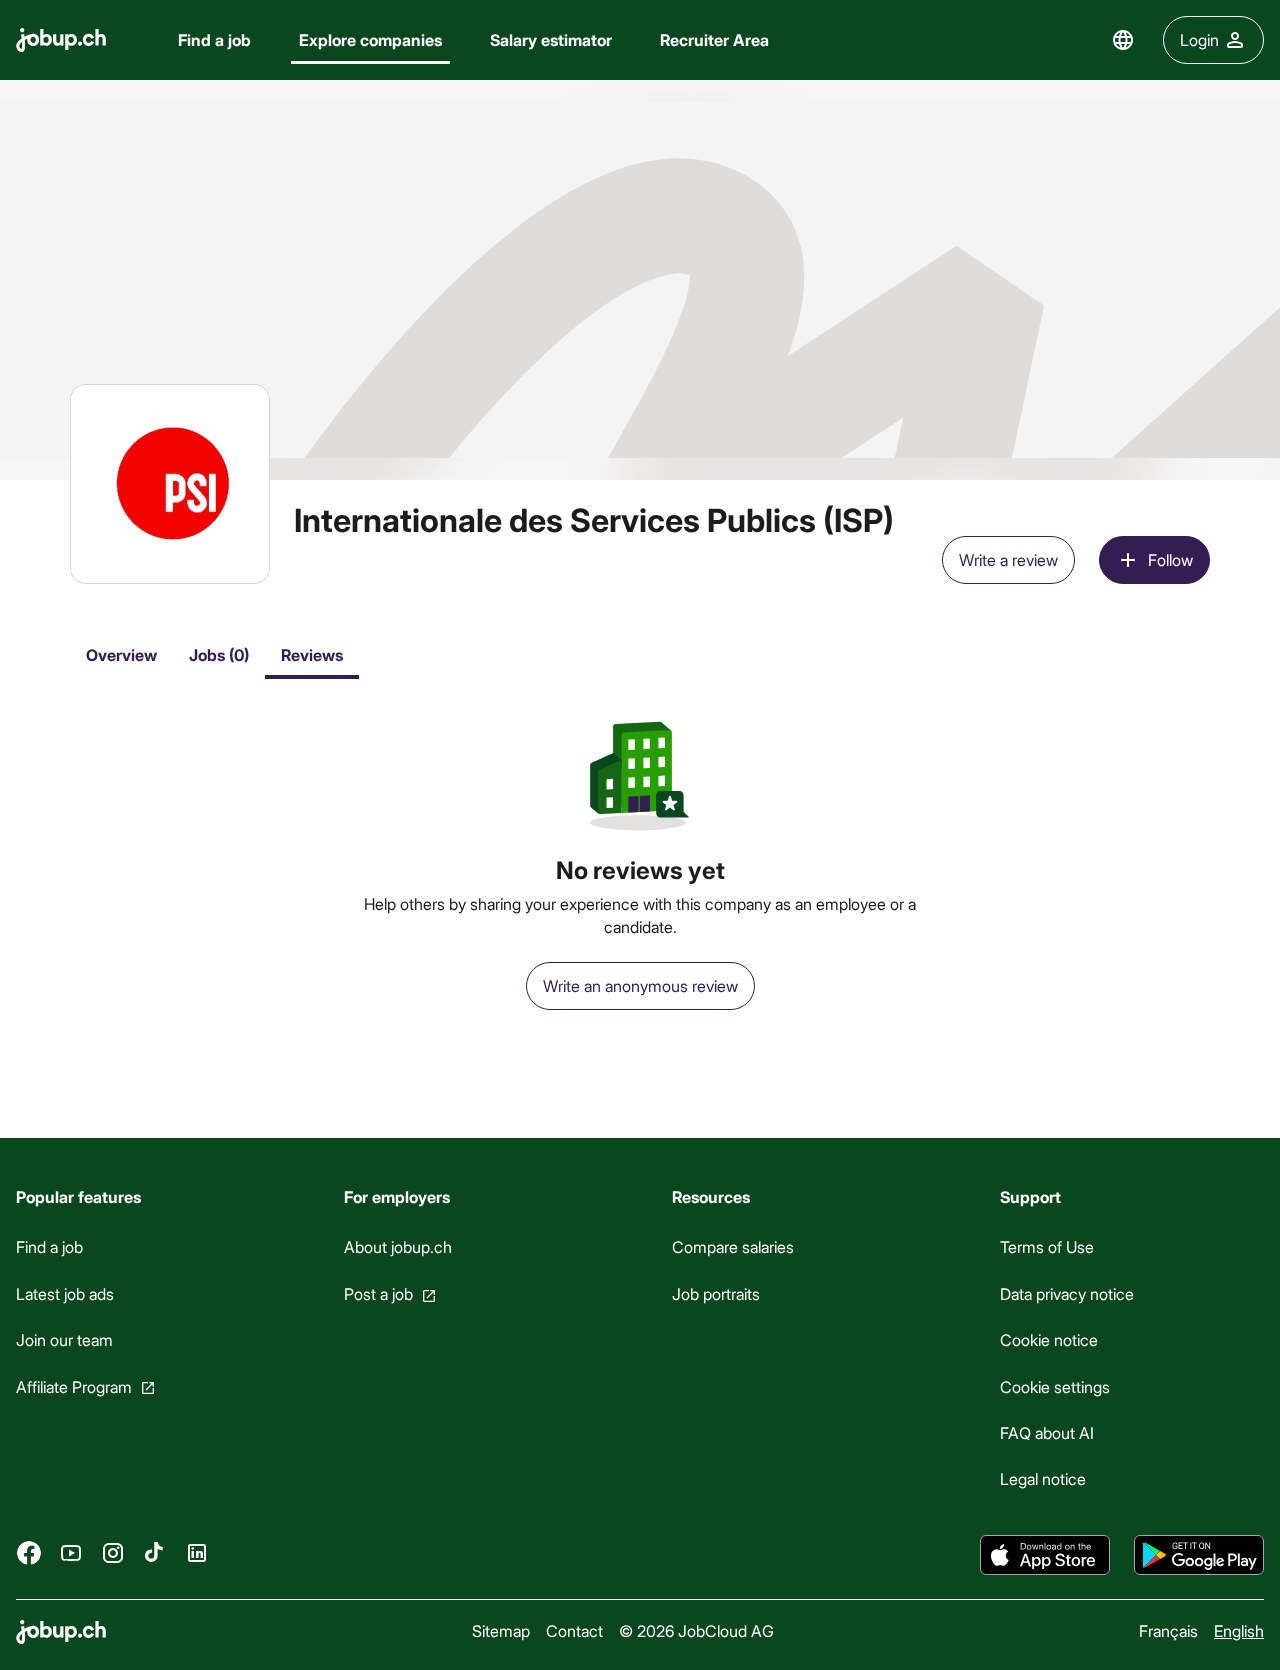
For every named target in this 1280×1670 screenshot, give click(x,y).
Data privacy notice (1067, 1293)
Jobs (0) (219, 654)
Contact (574, 1630)
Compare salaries (733, 1246)
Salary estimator (551, 39)
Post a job (378, 1293)
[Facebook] (29, 1553)
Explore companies (370, 39)
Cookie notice (1049, 1339)
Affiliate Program (74, 1386)
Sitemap (501, 1630)
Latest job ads (65, 1293)
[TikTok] (155, 1553)
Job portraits (716, 1293)
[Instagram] (113, 1553)
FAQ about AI (1047, 1432)
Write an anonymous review (640, 985)
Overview (121, 654)
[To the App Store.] (1045, 1555)
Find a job (214, 39)
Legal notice (1043, 1478)
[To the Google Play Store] (1199, 1555)
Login (1199, 39)
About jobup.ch (398, 1246)
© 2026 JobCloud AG (696, 1630)
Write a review (1008, 559)
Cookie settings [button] (1055, 1386)
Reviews (312, 654)
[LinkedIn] (197, 1553)
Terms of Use (1047, 1246)
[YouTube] (71, 1553)
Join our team (64, 1339)
